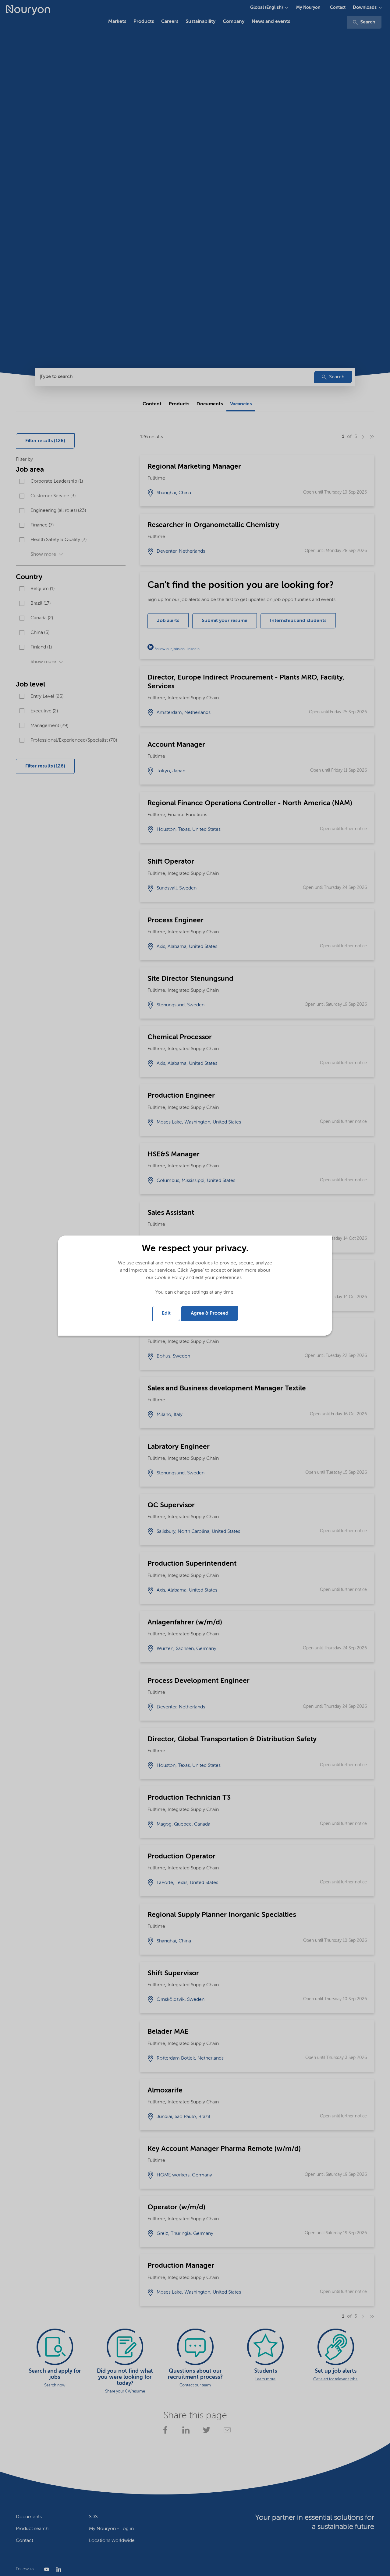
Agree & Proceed (210, 1313)
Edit (166, 1313)
